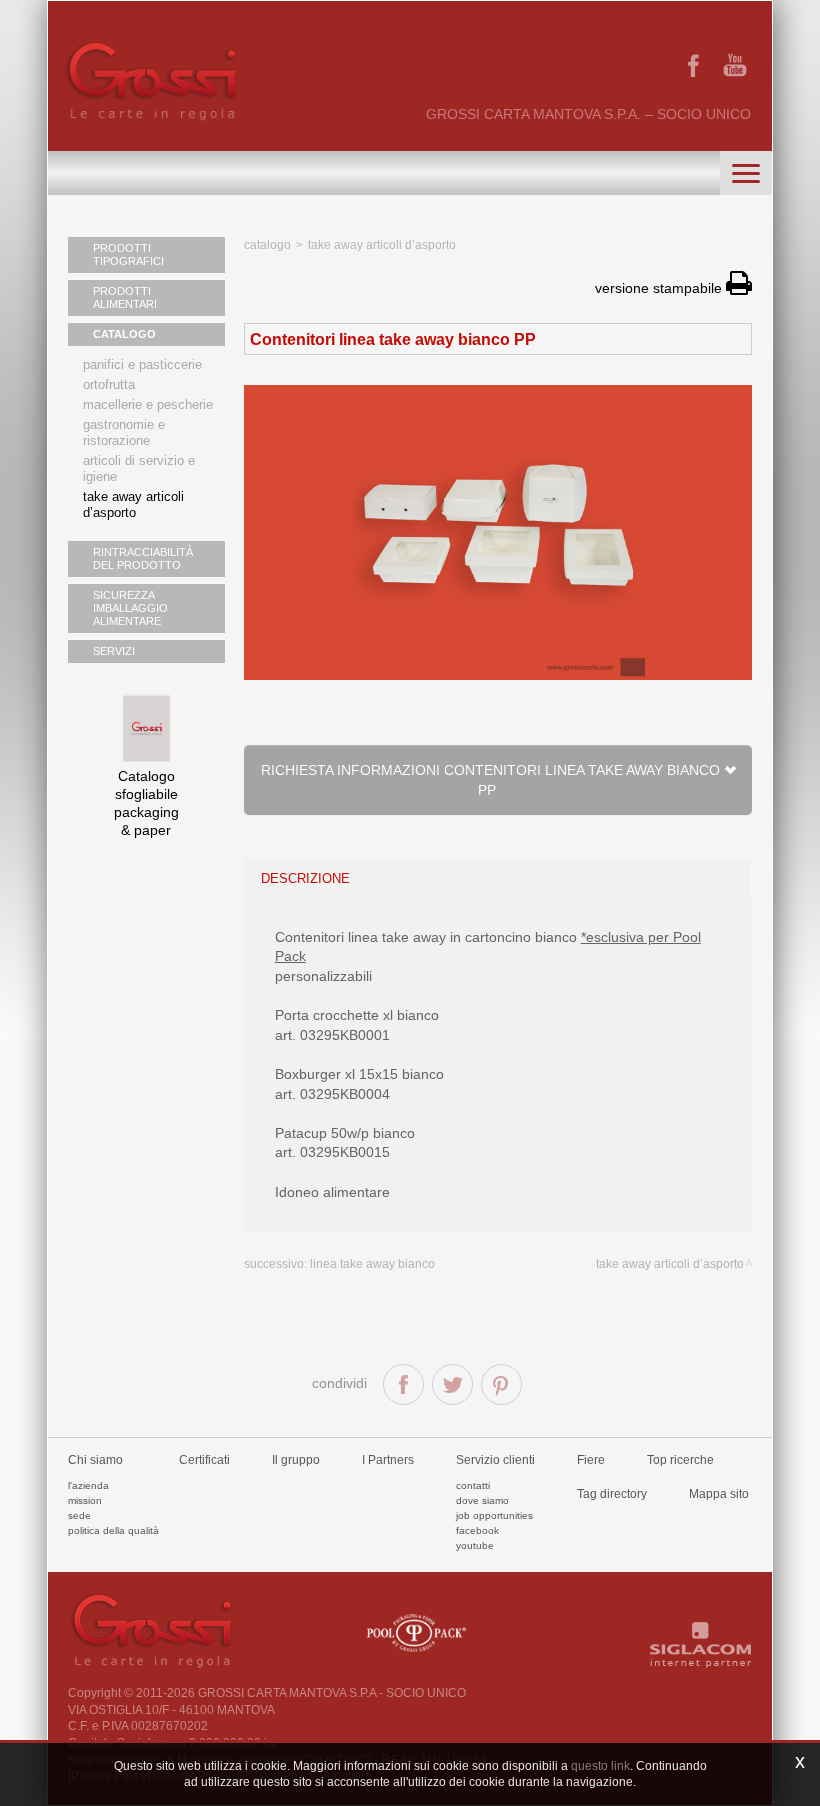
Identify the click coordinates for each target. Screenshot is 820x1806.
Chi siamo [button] (95, 1460)
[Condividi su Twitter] (452, 1384)
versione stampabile (660, 288)
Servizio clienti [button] (495, 1460)
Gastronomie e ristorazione (124, 432)
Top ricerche (680, 1460)
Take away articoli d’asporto (133, 504)
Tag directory (612, 1494)
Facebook (477, 1530)
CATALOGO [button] (124, 334)
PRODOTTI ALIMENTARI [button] (125, 297)
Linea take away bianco (372, 1264)
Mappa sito (719, 1494)
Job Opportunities (494, 1515)
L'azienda (88, 1485)
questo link (600, 1766)
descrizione (305, 878)
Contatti (473, 1485)
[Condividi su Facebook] (403, 1384)
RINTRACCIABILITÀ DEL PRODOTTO (143, 558)
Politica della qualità (113, 1530)
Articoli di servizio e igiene (139, 468)
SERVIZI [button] (114, 651)
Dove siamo (482, 1500)
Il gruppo (296, 1460)
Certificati (204, 1460)
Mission (85, 1500)
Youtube (475, 1545)
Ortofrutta (109, 384)
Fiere (591, 1460)
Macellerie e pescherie (148, 404)
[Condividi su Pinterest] (501, 1384)
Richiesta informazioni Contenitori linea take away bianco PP (490, 780)
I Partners (388, 1460)
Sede (79, 1515)
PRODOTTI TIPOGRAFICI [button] (128, 254)
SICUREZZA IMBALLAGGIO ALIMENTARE (130, 608)
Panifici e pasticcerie (142, 364)
